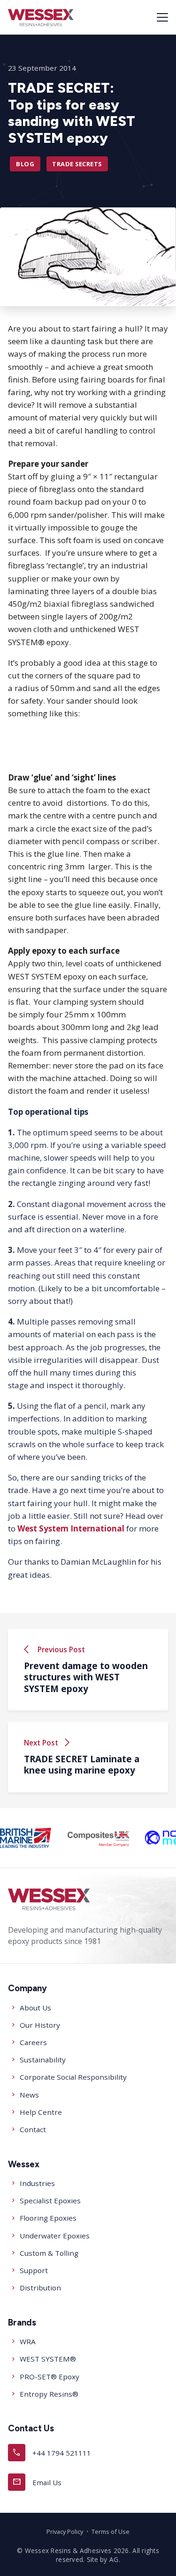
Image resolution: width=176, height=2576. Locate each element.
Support (34, 2270)
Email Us (37, 2482)
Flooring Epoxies (48, 2218)
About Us (35, 2008)
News (29, 2095)
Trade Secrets (77, 164)
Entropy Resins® (49, 2394)
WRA (28, 2341)
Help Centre (41, 2112)
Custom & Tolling (49, 2253)
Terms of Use (111, 2532)
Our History (40, 2025)
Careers (33, 2042)
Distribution (40, 2288)
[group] (26, 1838)
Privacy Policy (65, 2532)
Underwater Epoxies (55, 2236)
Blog (25, 164)
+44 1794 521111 (52, 2452)
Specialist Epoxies (50, 2201)
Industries (37, 2183)
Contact (33, 2129)
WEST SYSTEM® (48, 2359)
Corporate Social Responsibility (73, 2077)
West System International (71, 1528)
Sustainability (43, 2060)
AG (114, 2559)
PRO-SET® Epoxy (50, 2377)
